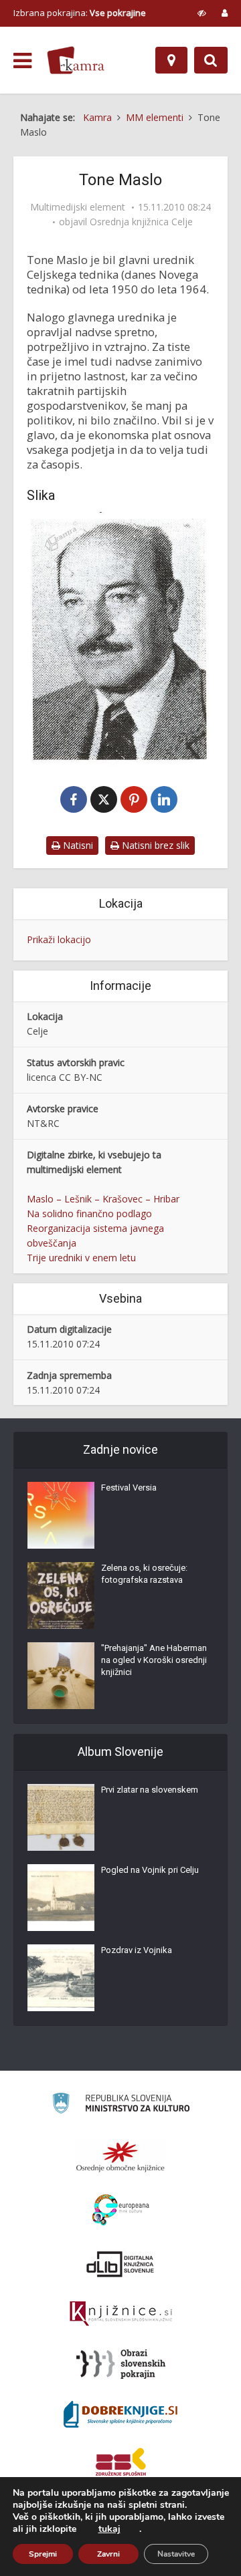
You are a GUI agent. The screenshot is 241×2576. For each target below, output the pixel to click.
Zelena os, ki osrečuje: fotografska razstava (144, 1574)
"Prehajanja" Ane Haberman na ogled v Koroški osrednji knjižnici (154, 1660)
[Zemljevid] (171, 60)
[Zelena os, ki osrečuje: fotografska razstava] (61, 1595)
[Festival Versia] (61, 1515)
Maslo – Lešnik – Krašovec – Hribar (103, 1199)
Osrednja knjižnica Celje (141, 222)
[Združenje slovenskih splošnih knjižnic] (121, 2314)
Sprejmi (43, 2554)
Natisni (77, 845)
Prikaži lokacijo (59, 939)
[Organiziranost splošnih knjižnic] (120, 2156)
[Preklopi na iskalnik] (211, 60)
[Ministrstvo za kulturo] (121, 2105)
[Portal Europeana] (121, 2210)
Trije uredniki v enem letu (81, 1258)
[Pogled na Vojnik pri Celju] (61, 1898)
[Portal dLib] (120, 2264)
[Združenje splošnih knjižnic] (121, 2464)
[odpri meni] (22, 61)
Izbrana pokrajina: (80, 13)
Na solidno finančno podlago (89, 1213)
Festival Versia (129, 1488)
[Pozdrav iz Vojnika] (61, 1978)
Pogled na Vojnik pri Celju (150, 1870)
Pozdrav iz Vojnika (137, 1950)
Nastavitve (176, 2554)
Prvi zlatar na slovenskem (150, 1790)
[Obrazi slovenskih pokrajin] (121, 2364)
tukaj (109, 2529)
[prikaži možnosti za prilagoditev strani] (202, 13)
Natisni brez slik (154, 845)
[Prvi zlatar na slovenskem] (61, 1817)
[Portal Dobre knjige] (120, 2414)
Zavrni (108, 2554)
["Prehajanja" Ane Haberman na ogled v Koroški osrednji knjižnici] (61, 1676)
